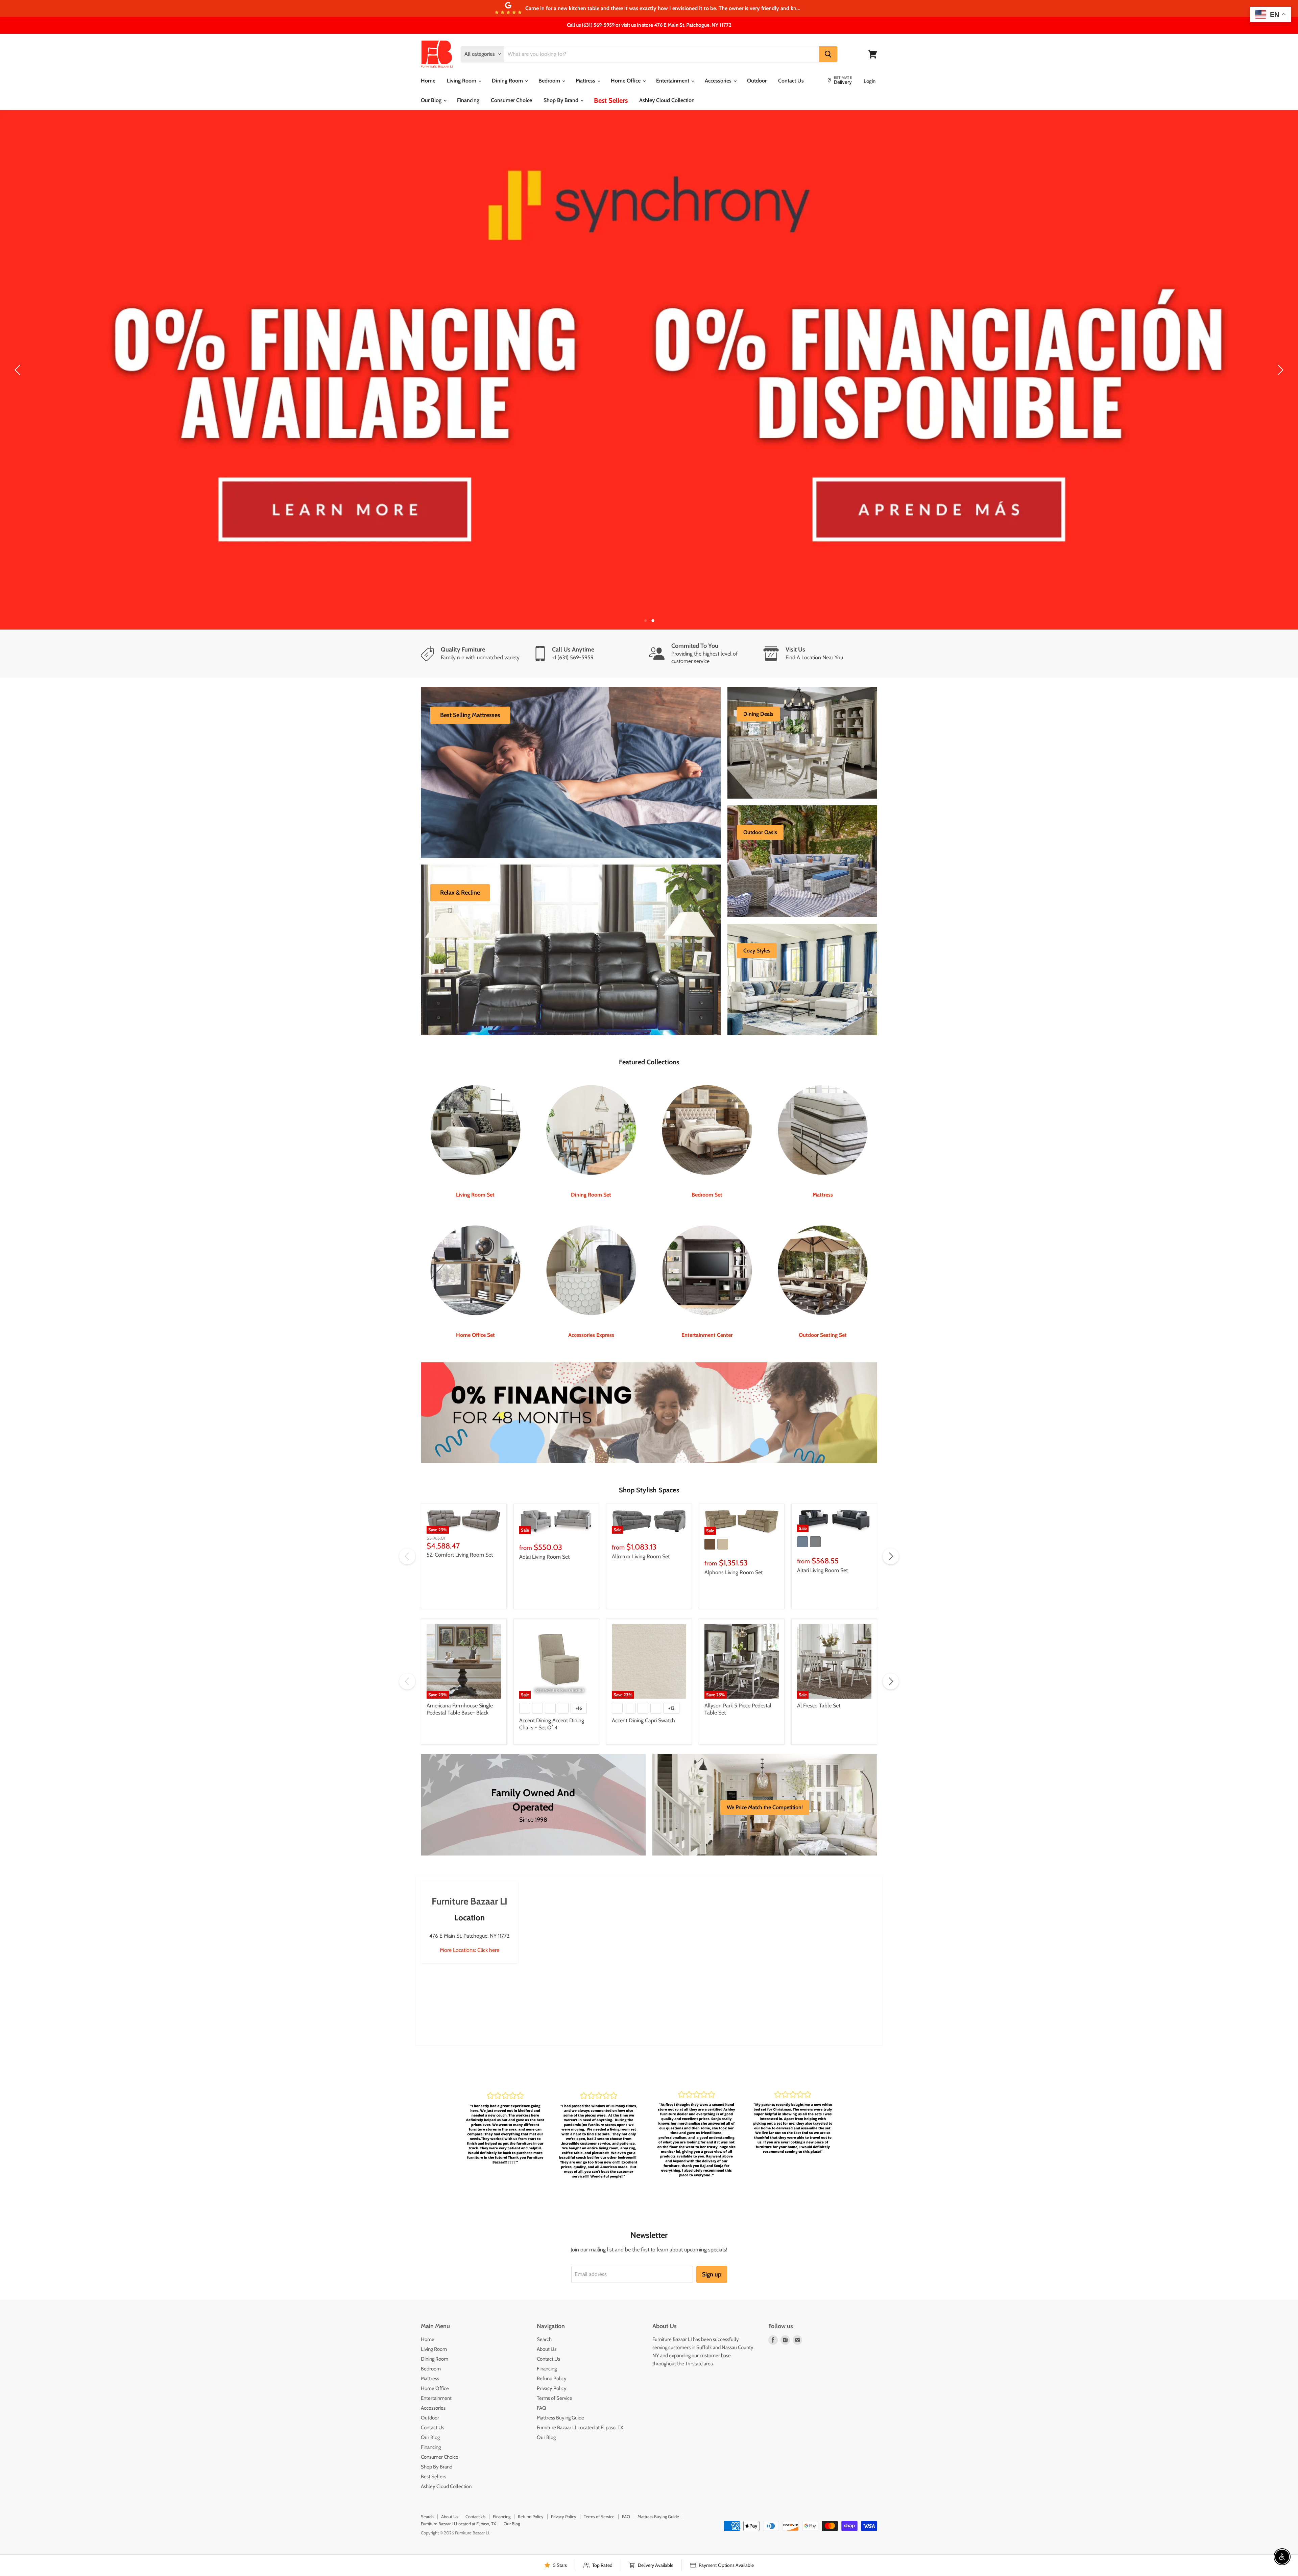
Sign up (712, 2230)
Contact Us (791, 81)
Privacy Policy (552, 2344)
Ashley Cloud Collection (667, 100)
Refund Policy (552, 2334)
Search (544, 2295)
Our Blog (432, 100)
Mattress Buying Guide (560, 2373)
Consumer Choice (511, 100)
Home (428, 81)
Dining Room (508, 81)
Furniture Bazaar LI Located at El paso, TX (580, 2383)
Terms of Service (555, 2354)
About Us (547, 2305)
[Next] (1279, 348)
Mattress (586, 81)
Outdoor (757, 81)
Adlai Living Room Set (544, 1512)
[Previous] (19, 348)
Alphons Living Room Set (734, 1528)
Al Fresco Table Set (819, 1661)
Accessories (719, 81)
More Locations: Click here (470, 1906)
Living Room (462, 81)
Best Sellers (611, 100)
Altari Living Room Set (822, 1526)
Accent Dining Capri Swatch (643, 1676)
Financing (468, 100)
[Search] (828, 54)
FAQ (542, 2364)
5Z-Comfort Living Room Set (460, 1510)
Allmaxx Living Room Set (641, 1512)
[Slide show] (649, 348)
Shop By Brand (562, 100)
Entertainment (673, 81)
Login (870, 81)
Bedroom (550, 81)
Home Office (626, 81)
